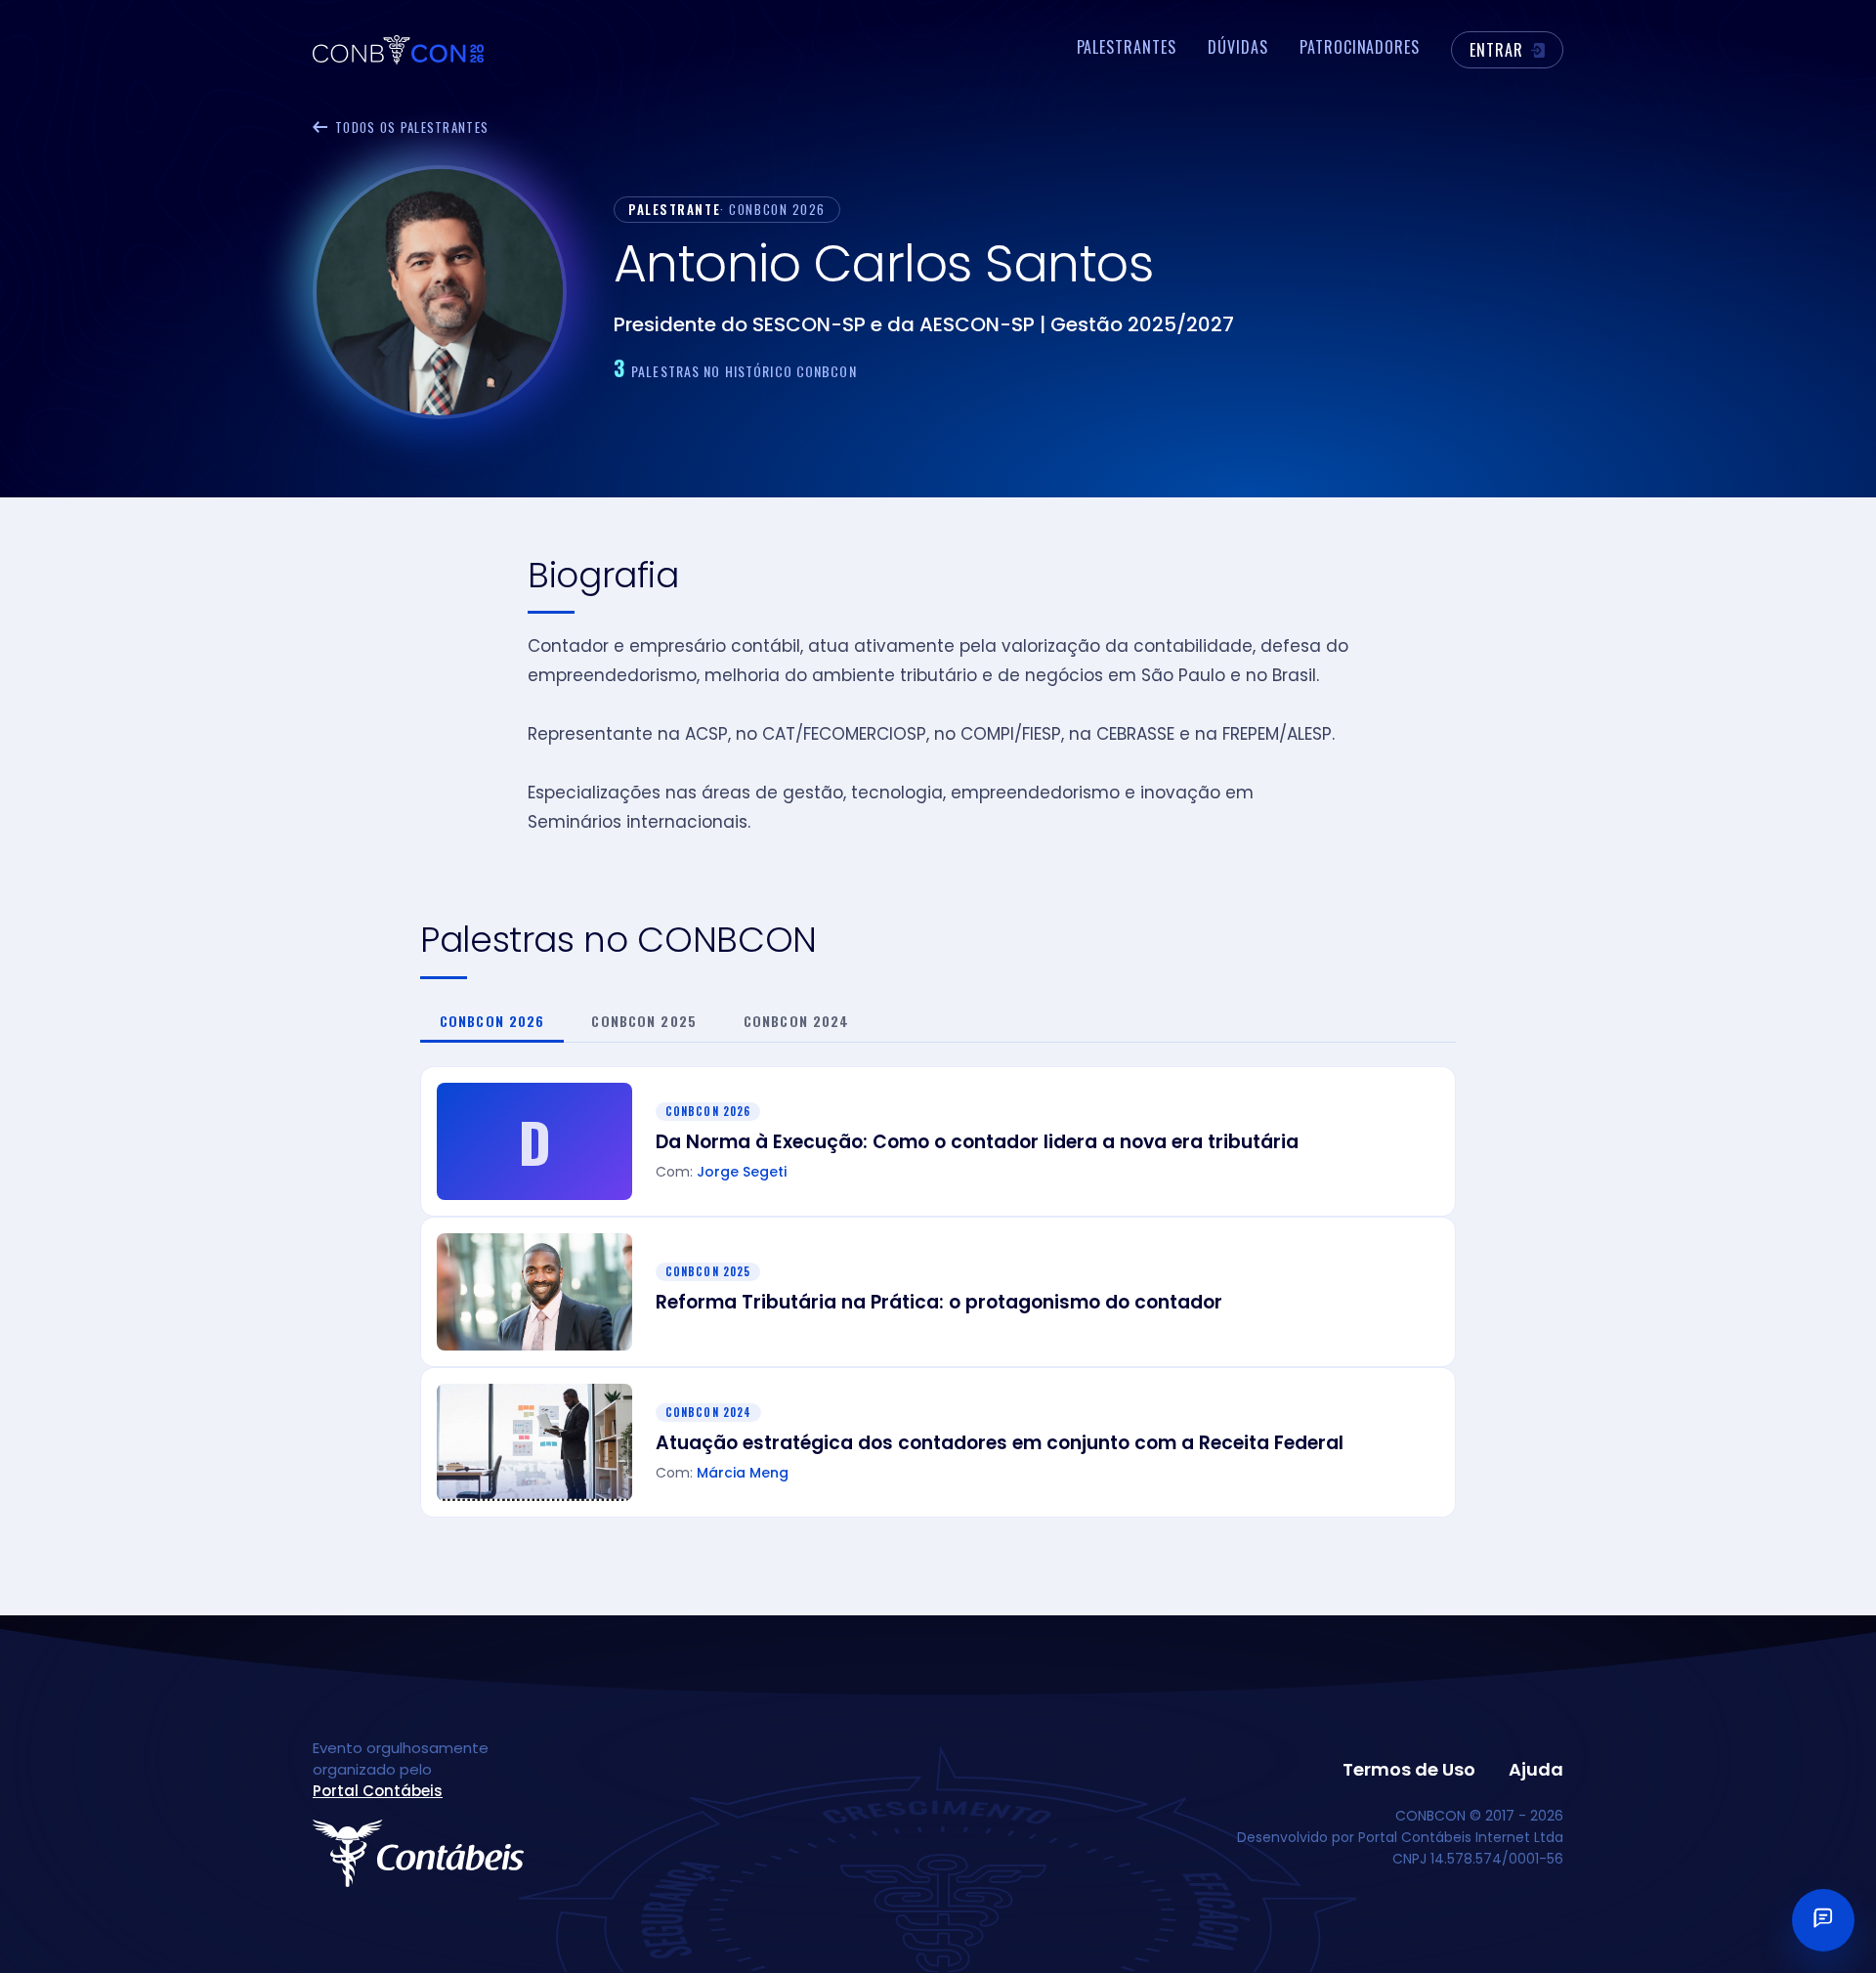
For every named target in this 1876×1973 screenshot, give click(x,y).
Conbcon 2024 (796, 1021)
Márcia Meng (743, 1474)
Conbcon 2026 (492, 1021)
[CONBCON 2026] (398, 50)
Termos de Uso (1409, 1772)
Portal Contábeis (378, 1793)
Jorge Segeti (742, 1173)
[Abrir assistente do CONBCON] (1823, 1920)
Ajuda (1536, 1772)
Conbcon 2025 (643, 1021)
